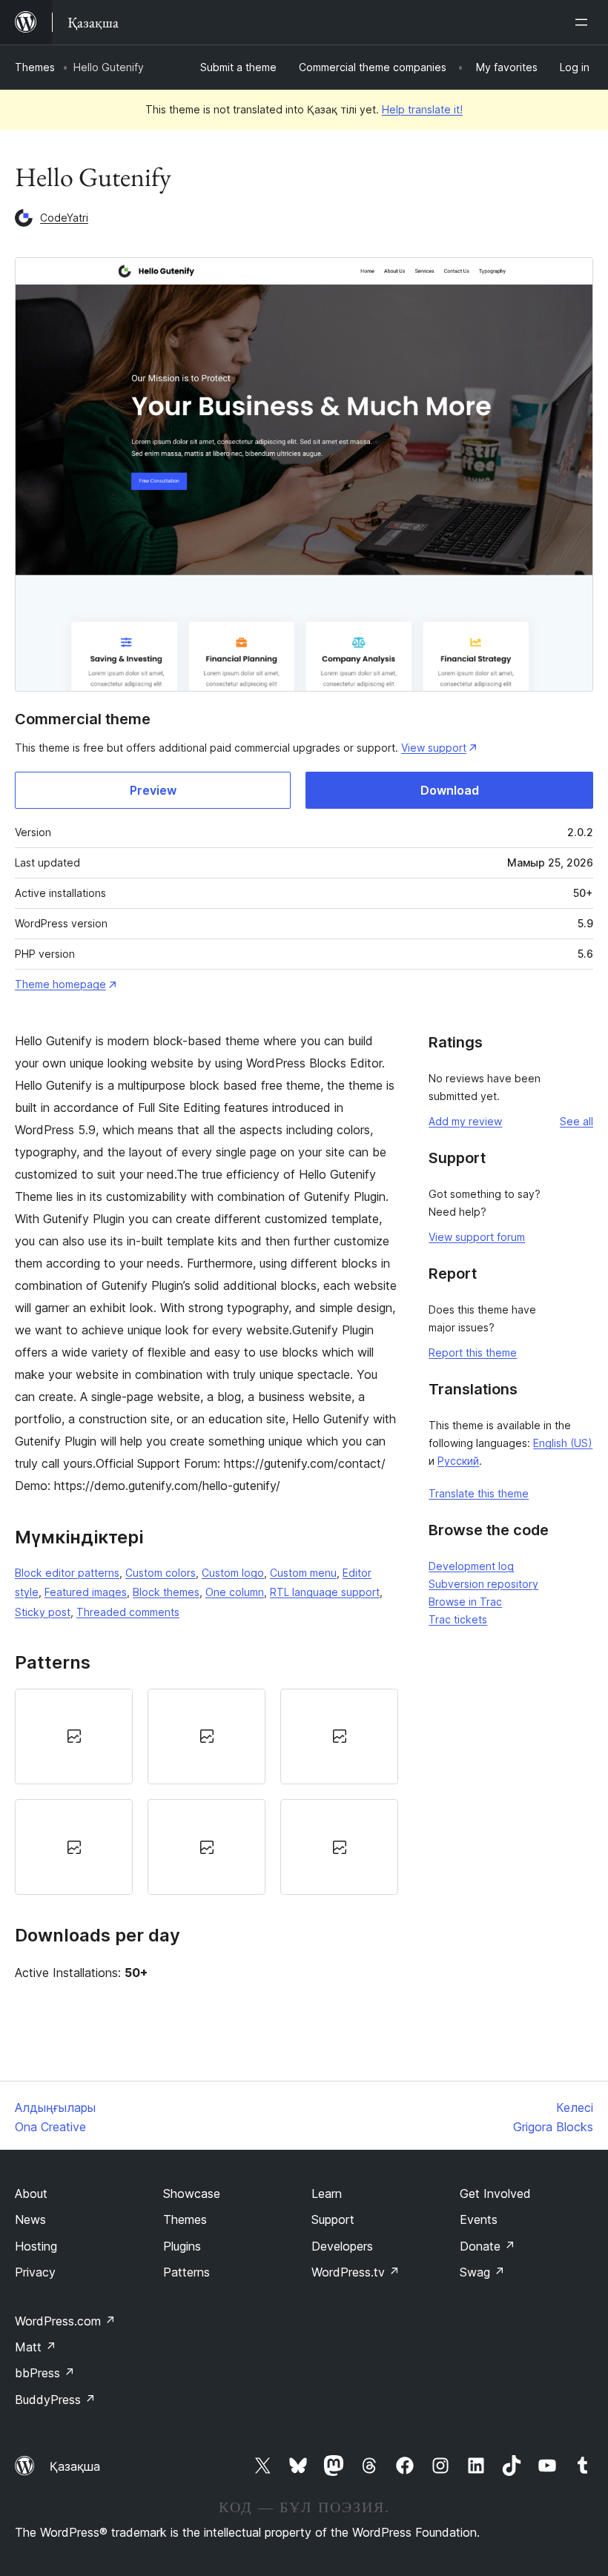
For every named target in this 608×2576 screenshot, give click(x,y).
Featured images (86, 1592)
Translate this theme (479, 1493)
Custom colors (161, 1573)
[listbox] (206, 1792)
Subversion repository (483, 1584)
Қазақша (75, 2466)
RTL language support (325, 1592)
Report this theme (473, 1352)
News (30, 2219)
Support (333, 2219)
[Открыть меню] (584, 22)
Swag (482, 2272)
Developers (342, 2246)
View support (434, 748)
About (31, 2193)
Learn (327, 2193)
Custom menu (303, 1573)
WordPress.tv (356, 2272)
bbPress (45, 2373)
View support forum (477, 1237)
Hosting (36, 2246)
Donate (488, 2246)
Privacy (35, 2272)
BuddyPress (55, 2400)
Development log (471, 1566)
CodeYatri (64, 218)
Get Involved (495, 2193)
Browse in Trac (465, 1602)
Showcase (192, 2193)
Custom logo (233, 1573)
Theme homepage (60, 984)
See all (576, 1121)
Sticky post (43, 1612)
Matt (36, 2347)
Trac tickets (458, 1619)
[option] (74, 1736)
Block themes (166, 1592)
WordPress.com (65, 2321)
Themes (35, 67)
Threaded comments (128, 1612)
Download (450, 790)
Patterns (186, 2272)
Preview (153, 790)
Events (479, 2219)
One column (235, 1592)
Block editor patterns (67, 1573)
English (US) (563, 1443)
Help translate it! (422, 109)
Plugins (182, 2246)
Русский (458, 1461)
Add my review (465, 1121)
